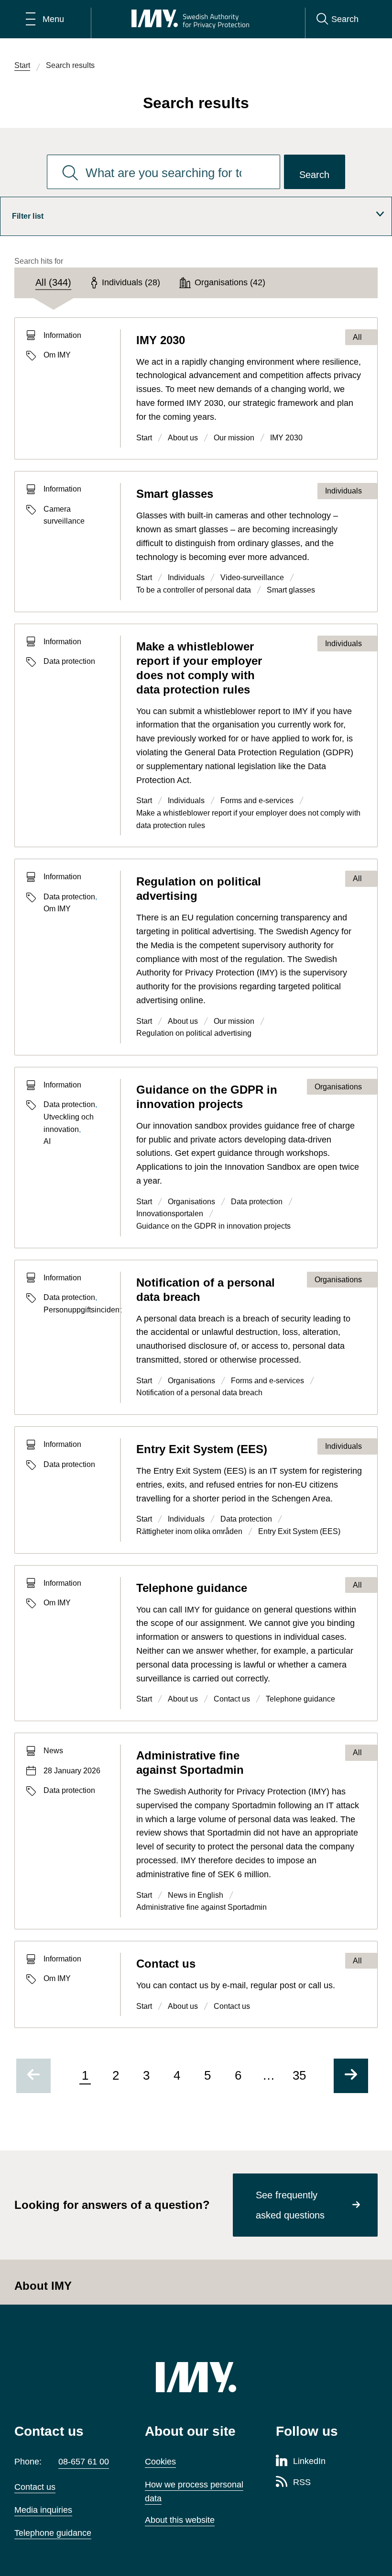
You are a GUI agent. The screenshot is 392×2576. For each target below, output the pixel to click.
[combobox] (163, 172)
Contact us (35, 2487)
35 (299, 2075)
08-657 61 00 (84, 2462)
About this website (180, 2520)
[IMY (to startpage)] (196, 2377)
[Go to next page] (351, 2076)
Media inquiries (43, 2510)
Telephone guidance (53, 2533)
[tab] (53, 283)
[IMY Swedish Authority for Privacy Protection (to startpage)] (190, 19)
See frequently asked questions (290, 2205)
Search (314, 175)
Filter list (28, 216)
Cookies (160, 2462)
